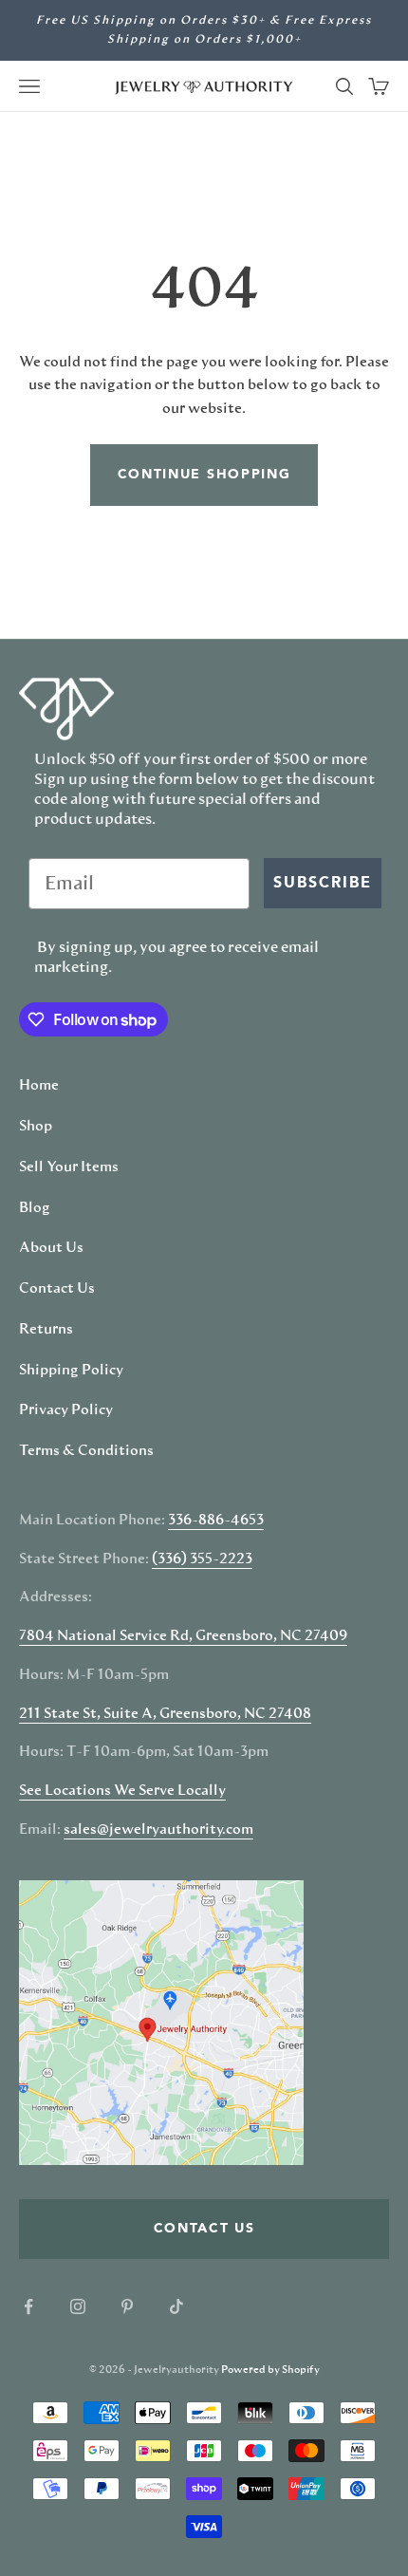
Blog (35, 1208)
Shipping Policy (71, 1371)
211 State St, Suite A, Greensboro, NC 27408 (165, 1714)
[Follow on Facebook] (28, 2306)
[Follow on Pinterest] (127, 2306)
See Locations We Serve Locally (122, 1791)
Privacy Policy (66, 1410)
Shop (36, 1127)
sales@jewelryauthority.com (158, 1830)
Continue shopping (204, 475)
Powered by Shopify (270, 2370)
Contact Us (57, 1289)
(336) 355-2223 (202, 1559)
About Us (51, 1248)
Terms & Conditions (86, 1451)
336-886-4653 (216, 1521)
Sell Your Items (69, 1167)
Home (39, 1086)
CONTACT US (204, 2229)
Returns (46, 1330)
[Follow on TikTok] (176, 2306)
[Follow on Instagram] (78, 2306)
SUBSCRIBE (323, 884)
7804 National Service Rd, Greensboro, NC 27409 (183, 1636)
